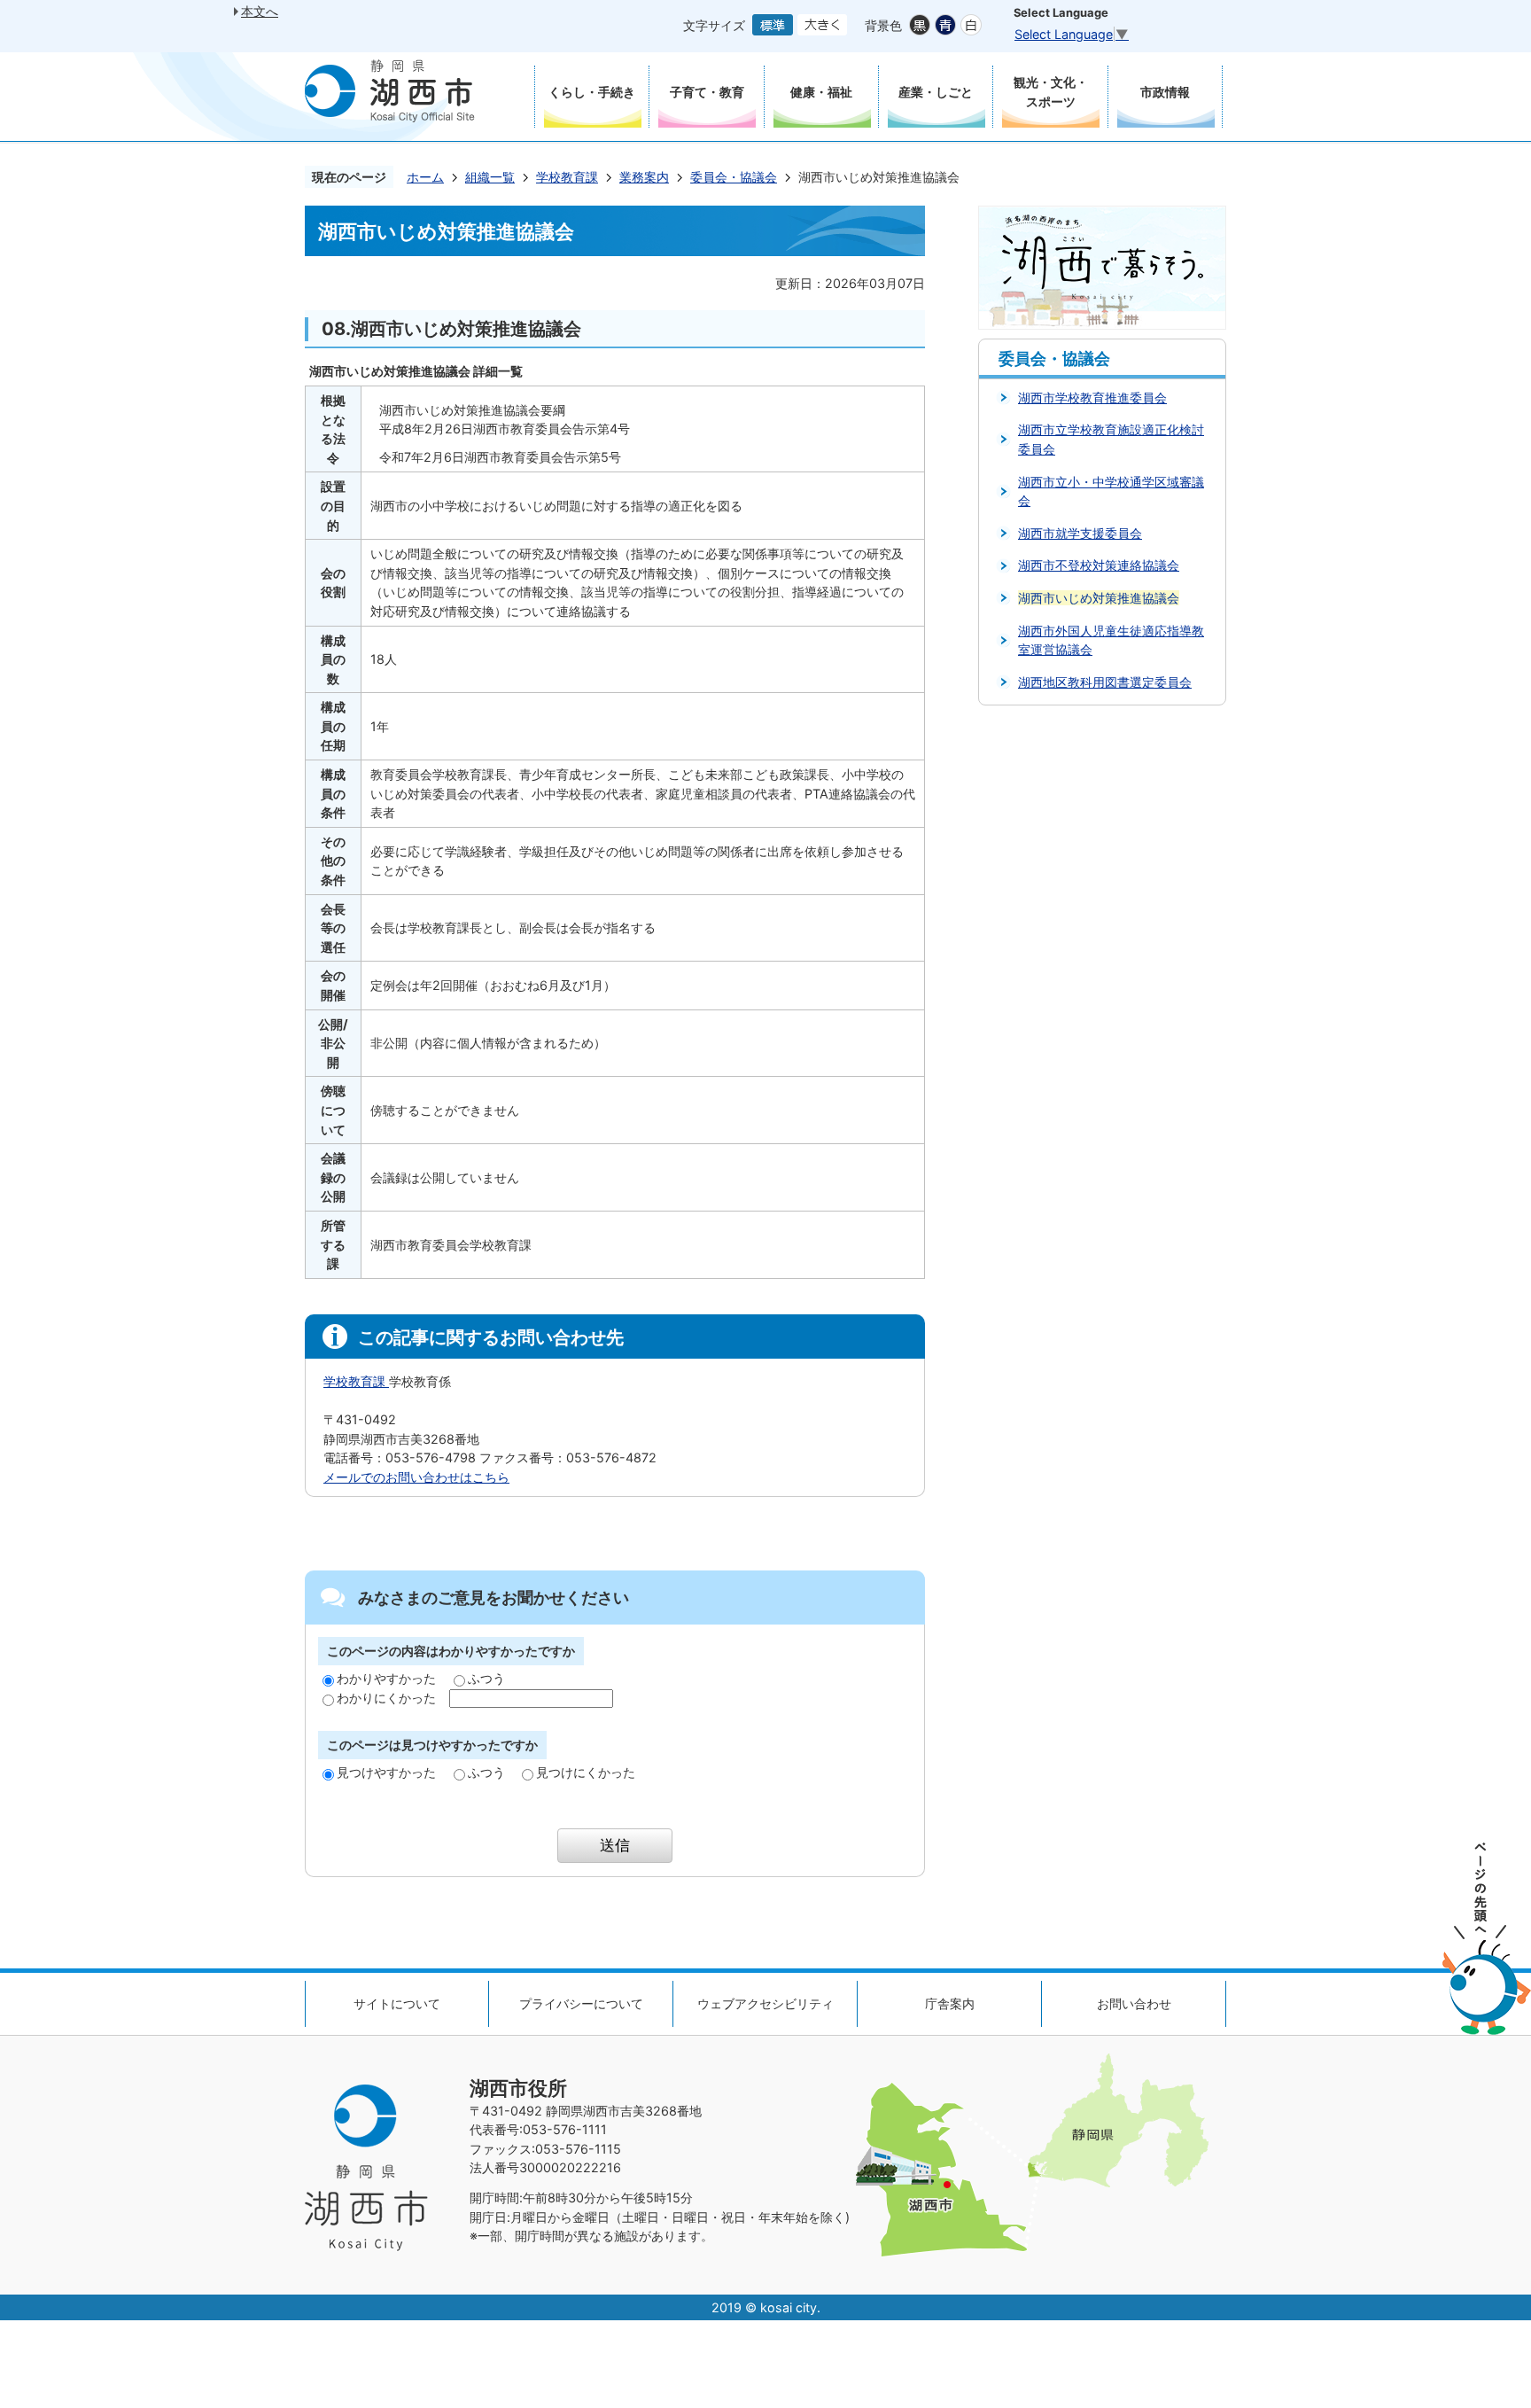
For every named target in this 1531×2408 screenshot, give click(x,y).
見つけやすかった (386, 1772)
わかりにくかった (386, 1698)
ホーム (425, 177)
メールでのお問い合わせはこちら (416, 1477)
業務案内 (644, 177)
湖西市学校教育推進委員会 (1092, 397)
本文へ (260, 11)
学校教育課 (567, 177)
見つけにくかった (586, 1772)
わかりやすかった (386, 1678)
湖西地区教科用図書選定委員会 (1105, 682)
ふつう (486, 1678)
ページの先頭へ (1487, 1939)
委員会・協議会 (734, 177)
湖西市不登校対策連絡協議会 (1099, 565)
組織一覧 (490, 177)
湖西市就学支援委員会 (1080, 533)
